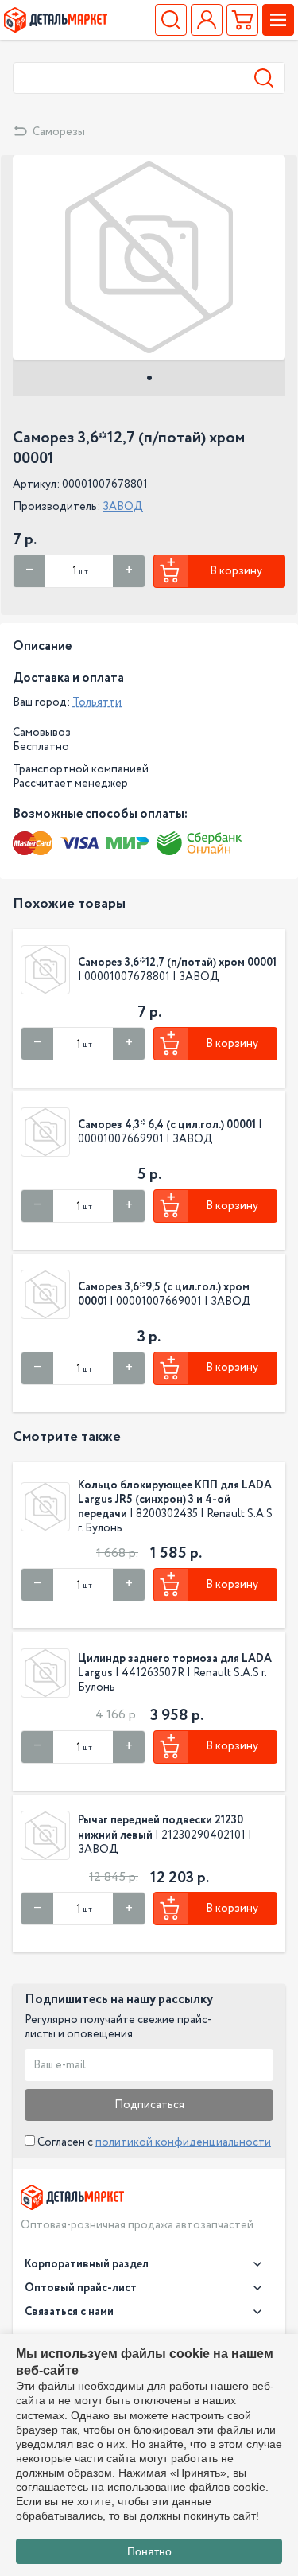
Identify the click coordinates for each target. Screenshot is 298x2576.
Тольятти (97, 702)
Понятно (149, 2551)
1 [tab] (149, 378)
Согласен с (153, 2142)
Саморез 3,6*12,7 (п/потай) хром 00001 (177, 963)
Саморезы (59, 132)
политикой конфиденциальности (183, 2142)
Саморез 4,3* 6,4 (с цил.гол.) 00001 (167, 1125)
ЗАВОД (123, 507)
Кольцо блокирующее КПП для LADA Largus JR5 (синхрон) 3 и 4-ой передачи (175, 1500)
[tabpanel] (149, 257)
